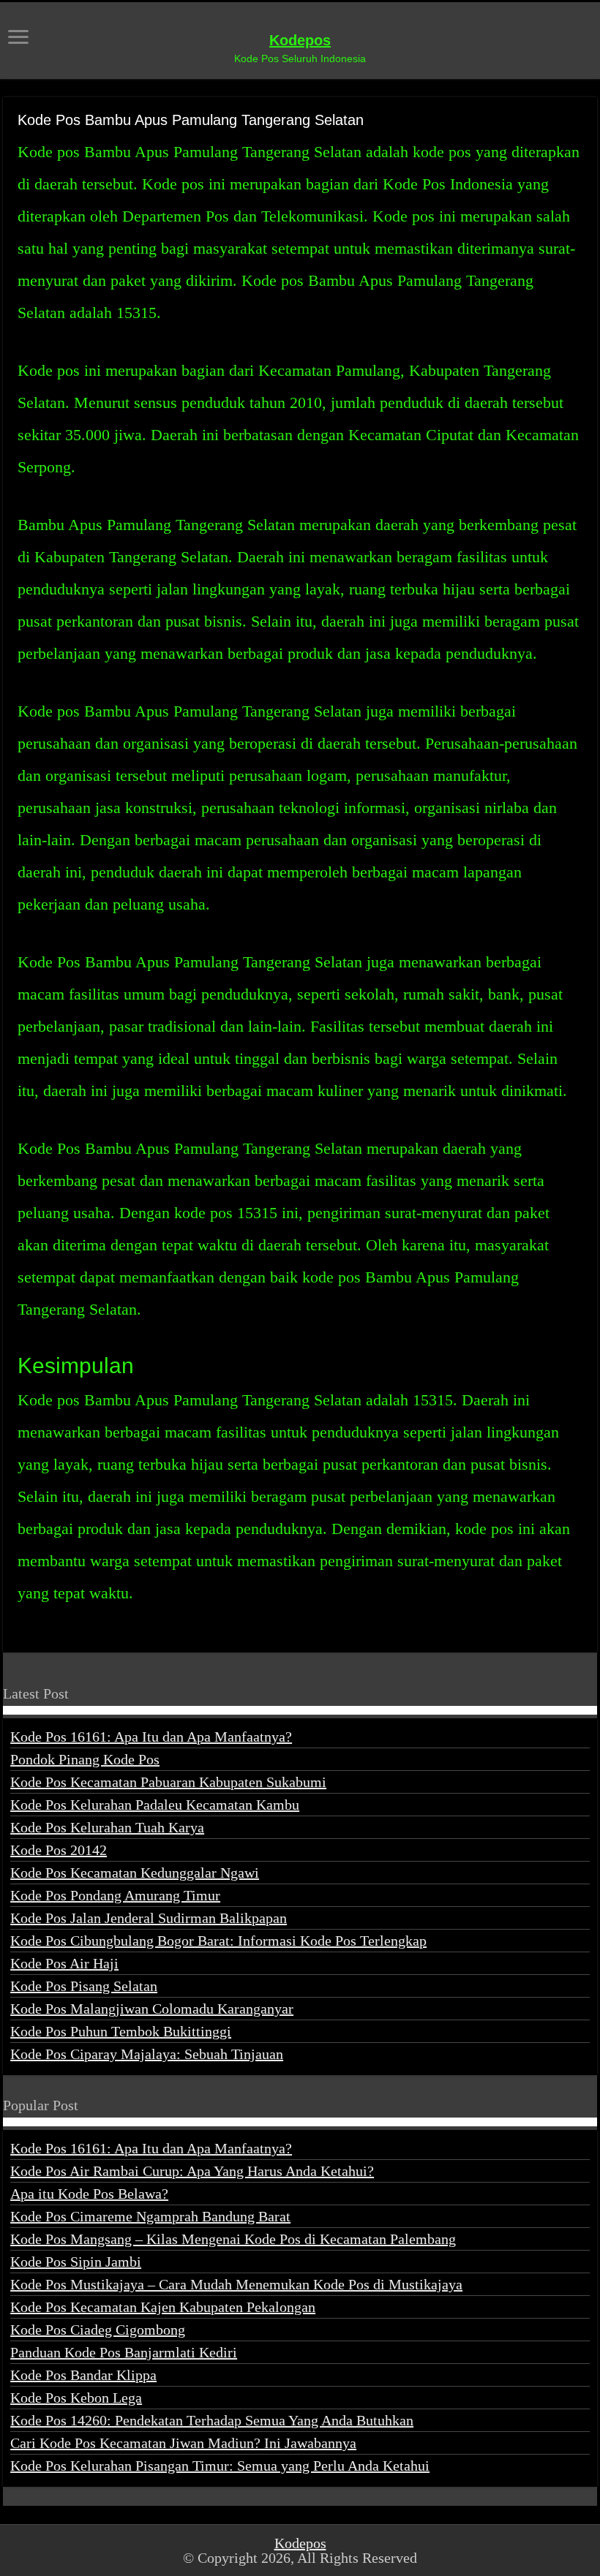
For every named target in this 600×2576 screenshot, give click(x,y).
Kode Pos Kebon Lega (76, 2398)
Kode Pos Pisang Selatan (84, 1986)
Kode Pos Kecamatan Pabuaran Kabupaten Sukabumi (168, 1782)
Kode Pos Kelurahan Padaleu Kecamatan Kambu (155, 1805)
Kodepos (300, 40)
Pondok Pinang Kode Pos (85, 1759)
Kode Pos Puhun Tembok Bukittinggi (121, 2031)
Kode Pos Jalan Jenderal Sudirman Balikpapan (149, 1918)
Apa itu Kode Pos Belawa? (89, 2194)
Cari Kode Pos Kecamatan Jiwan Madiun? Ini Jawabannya (183, 2443)
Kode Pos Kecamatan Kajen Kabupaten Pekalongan (163, 2307)
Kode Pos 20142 (59, 1850)
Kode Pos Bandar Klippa (83, 2375)
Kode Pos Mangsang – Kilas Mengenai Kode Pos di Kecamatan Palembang (233, 2239)
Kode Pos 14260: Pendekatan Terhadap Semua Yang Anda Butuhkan (212, 2420)
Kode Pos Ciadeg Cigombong (98, 2330)
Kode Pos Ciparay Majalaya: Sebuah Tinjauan (147, 2054)
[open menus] (18, 38)
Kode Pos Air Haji (64, 1963)
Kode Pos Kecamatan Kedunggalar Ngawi (135, 1873)
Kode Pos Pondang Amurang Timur (115, 1895)
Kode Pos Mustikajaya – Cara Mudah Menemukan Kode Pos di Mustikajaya (236, 2284)
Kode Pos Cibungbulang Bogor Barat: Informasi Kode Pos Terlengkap (218, 1941)
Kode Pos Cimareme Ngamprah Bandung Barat (150, 2216)
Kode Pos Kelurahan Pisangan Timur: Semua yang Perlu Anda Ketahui (220, 2466)
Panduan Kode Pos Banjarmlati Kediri (124, 2352)
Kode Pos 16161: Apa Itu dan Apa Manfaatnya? (151, 1737)
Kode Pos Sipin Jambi (76, 2262)
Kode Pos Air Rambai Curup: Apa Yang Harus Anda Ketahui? (192, 2171)
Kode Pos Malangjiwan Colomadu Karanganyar (152, 2009)
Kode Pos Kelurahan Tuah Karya (107, 1827)
